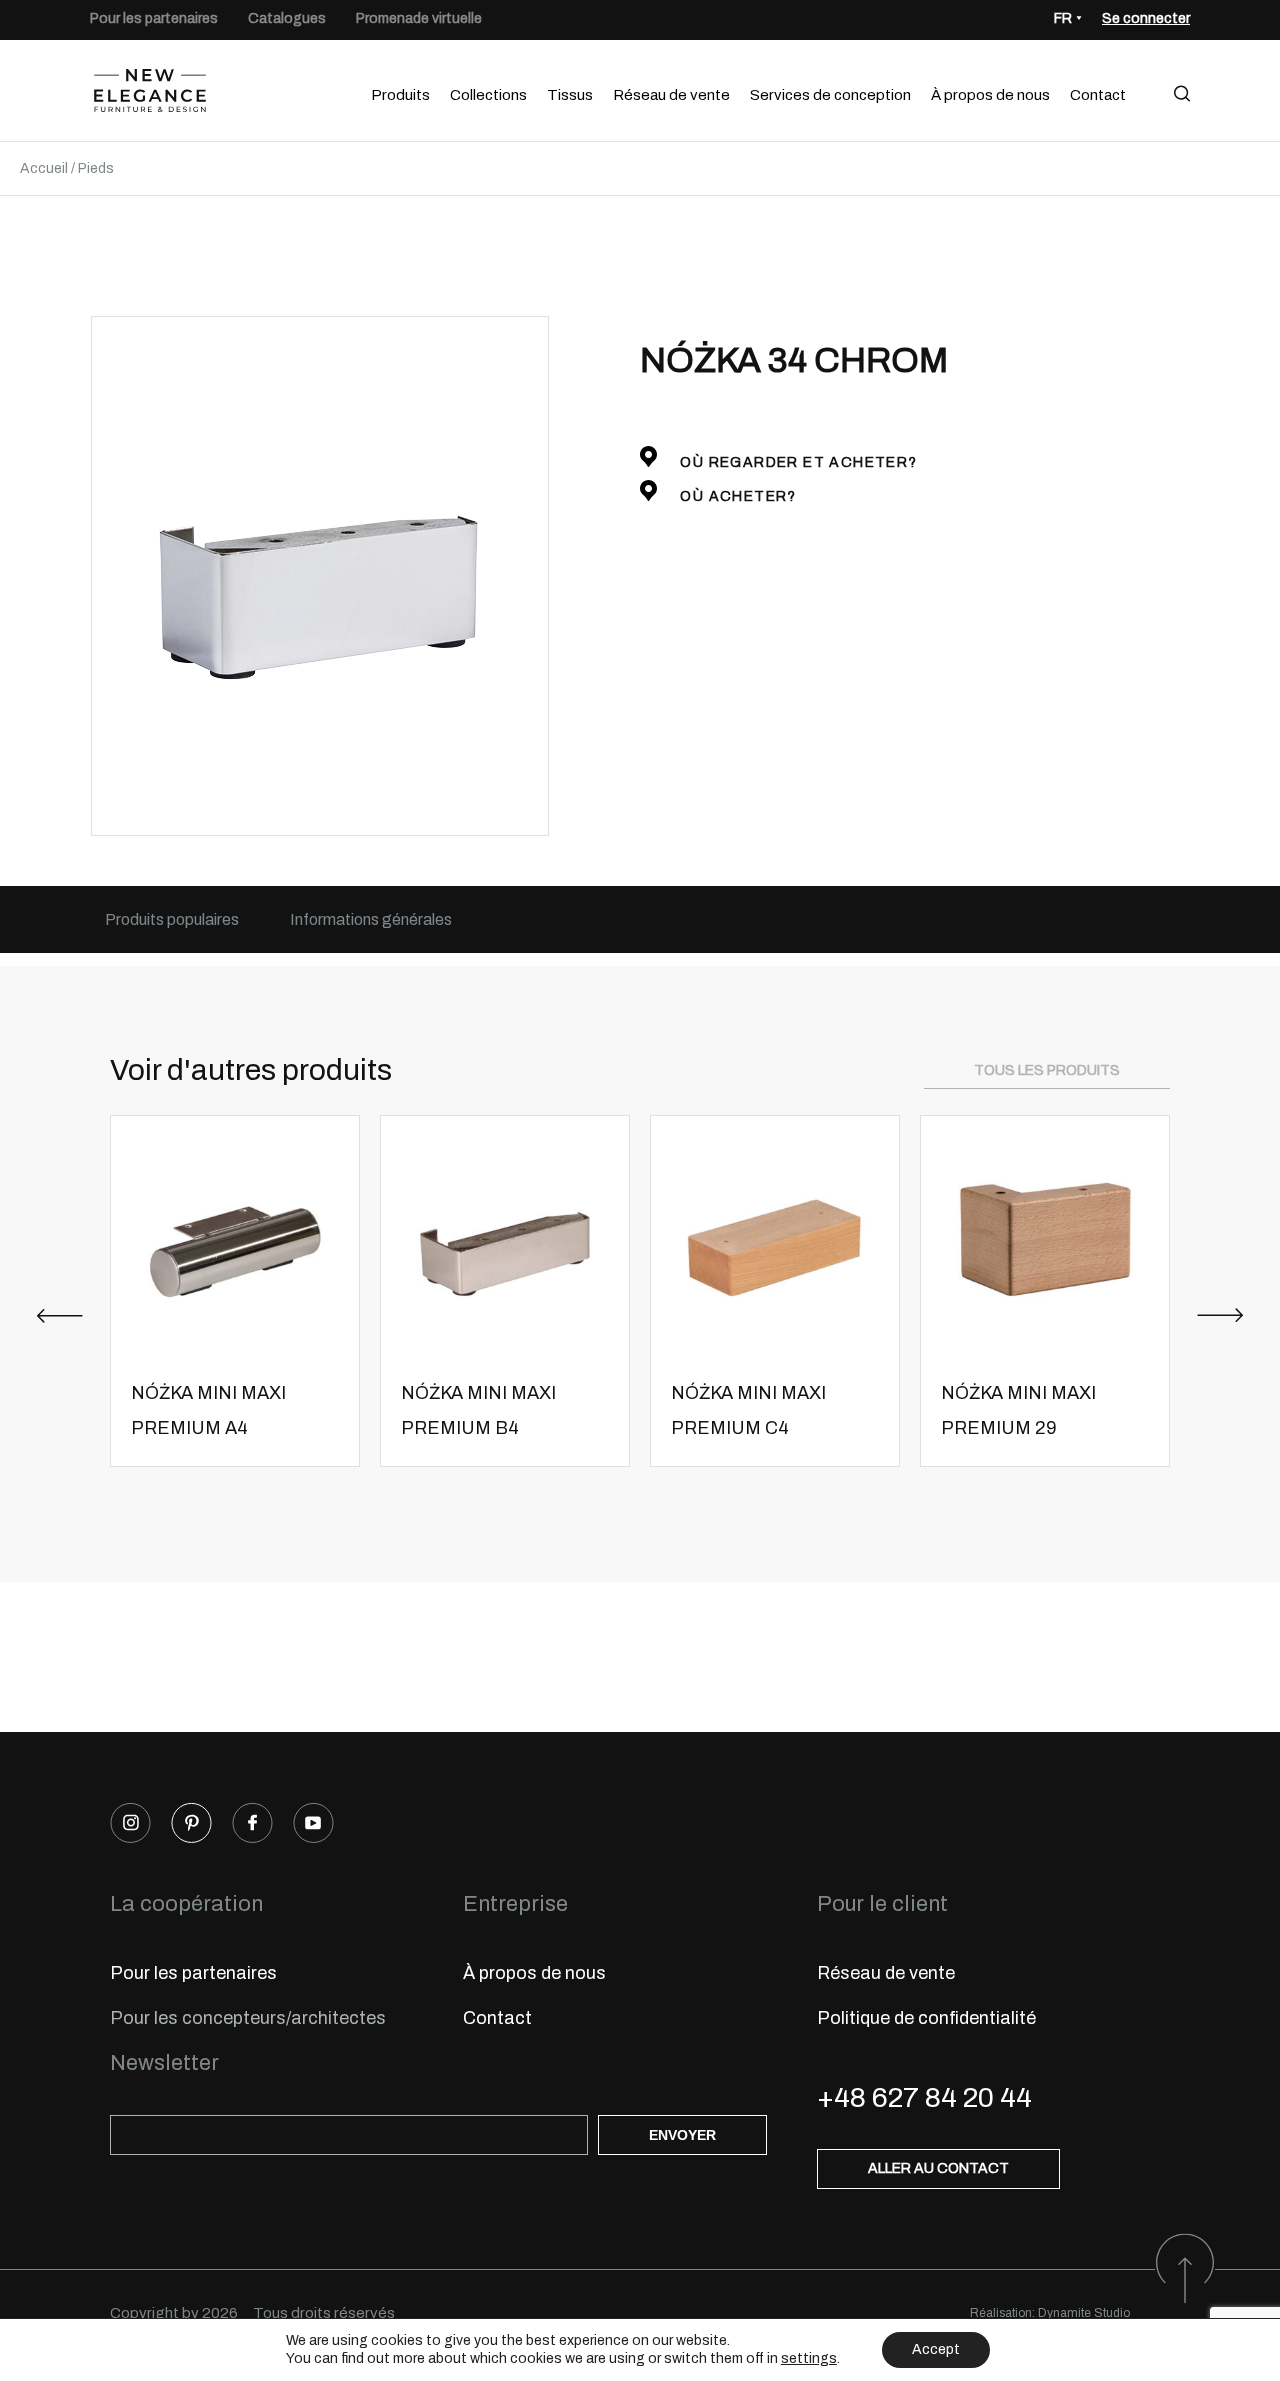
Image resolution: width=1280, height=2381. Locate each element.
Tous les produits (1047, 1070)
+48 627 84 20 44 (924, 2097)
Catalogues (287, 18)
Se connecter (1146, 18)
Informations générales (371, 919)
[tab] (172, 919)
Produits (400, 95)
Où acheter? (736, 496)
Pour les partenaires (154, 18)
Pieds (96, 168)
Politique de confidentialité (926, 2018)
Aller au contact (938, 2168)
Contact (1098, 95)
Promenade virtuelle (419, 18)
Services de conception (830, 95)
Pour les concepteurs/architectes (248, 2018)
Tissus (570, 95)
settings (809, 2358)
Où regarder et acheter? (797, 462)
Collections (488, 95)
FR (1063, 18)
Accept (936, 2349)
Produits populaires (172, 919)
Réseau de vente (671, 95)
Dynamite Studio (1084, 2313)
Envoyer (682, 2135)
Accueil (44, 168)
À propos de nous (990, 95)
